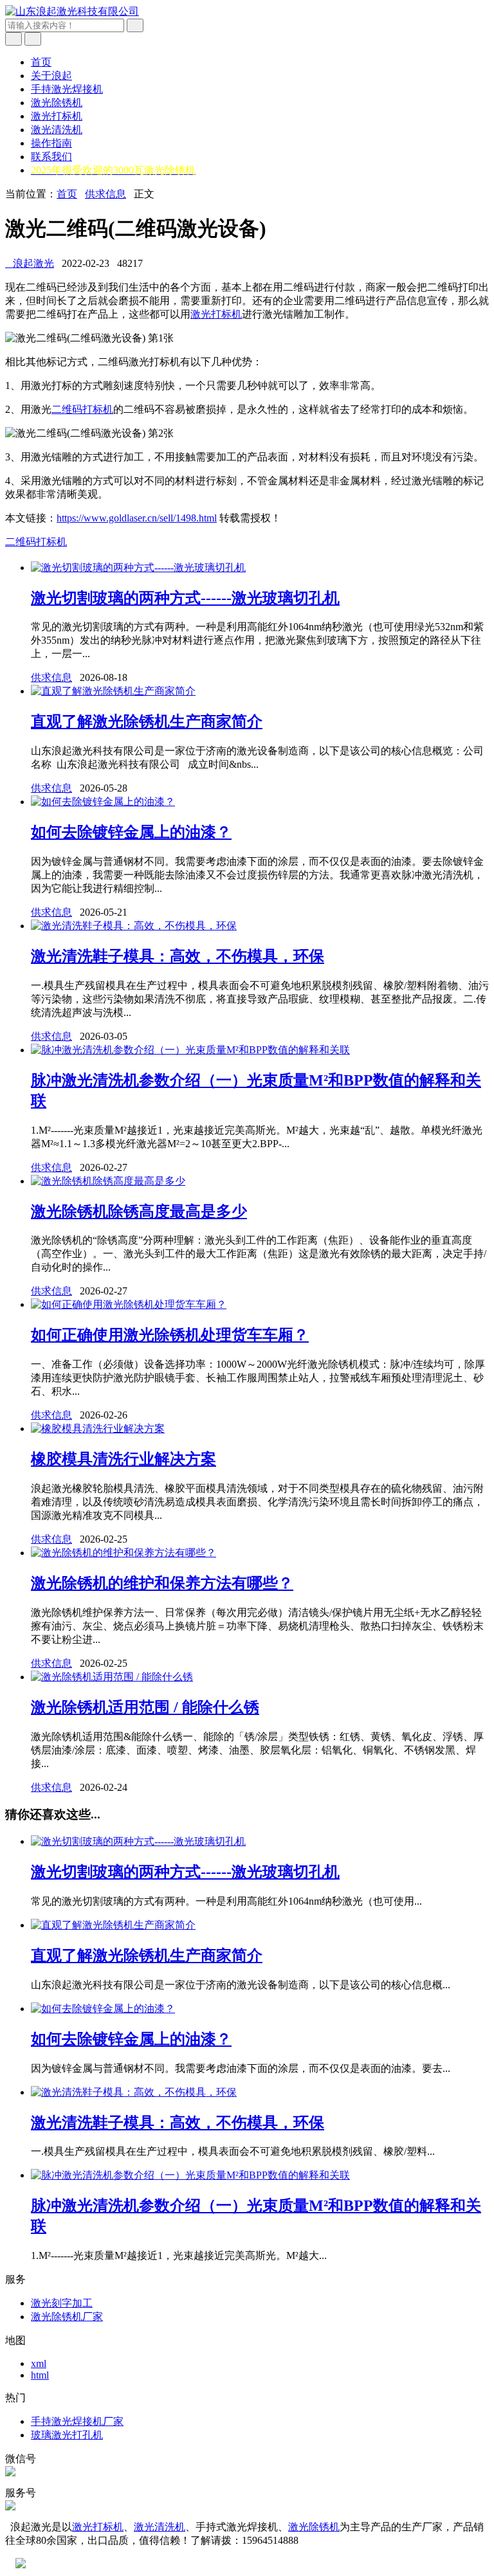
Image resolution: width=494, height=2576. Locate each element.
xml (39, 2363)
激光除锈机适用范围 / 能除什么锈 (145, 1707)
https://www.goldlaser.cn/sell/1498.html (137, 518)
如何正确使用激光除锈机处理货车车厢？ (170, 1335)
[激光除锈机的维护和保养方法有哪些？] (123, 1553)
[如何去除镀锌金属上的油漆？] (103, 802)
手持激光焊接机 (67, 89)
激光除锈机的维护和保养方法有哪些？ (162, 1583)
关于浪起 (51, 76)
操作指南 (51, 143)
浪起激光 (30, 263)
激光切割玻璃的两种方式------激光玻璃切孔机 (185, 598)
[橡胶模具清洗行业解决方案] (98, 1429)
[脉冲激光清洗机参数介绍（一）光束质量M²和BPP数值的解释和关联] (190, 1050)
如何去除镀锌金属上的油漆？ (131, 832)
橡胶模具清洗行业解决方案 (123, 1459)
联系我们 (51, 157)
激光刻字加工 (62, 2303)
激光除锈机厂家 (67, 2317)
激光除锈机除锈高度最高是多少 (139, 1211)
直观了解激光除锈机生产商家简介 (147, 721)
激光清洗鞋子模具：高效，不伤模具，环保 (178, 956)
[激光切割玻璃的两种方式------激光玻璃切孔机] (138, 567)
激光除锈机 (57, 103)
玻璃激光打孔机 (67, 2435)
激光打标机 (57, 116)
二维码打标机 (82, 409)
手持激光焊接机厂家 (77, 2421)
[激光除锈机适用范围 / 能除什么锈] (112, 1677)
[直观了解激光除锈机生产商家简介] (113, 691)
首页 (41, 62)
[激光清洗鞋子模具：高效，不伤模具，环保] (134, 926)
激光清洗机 (57, 130)
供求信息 (105, 194)
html (40, 2375)
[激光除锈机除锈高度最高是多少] (108, 1181)
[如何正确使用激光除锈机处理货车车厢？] (129, 1304)
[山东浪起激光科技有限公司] (72, 11)
